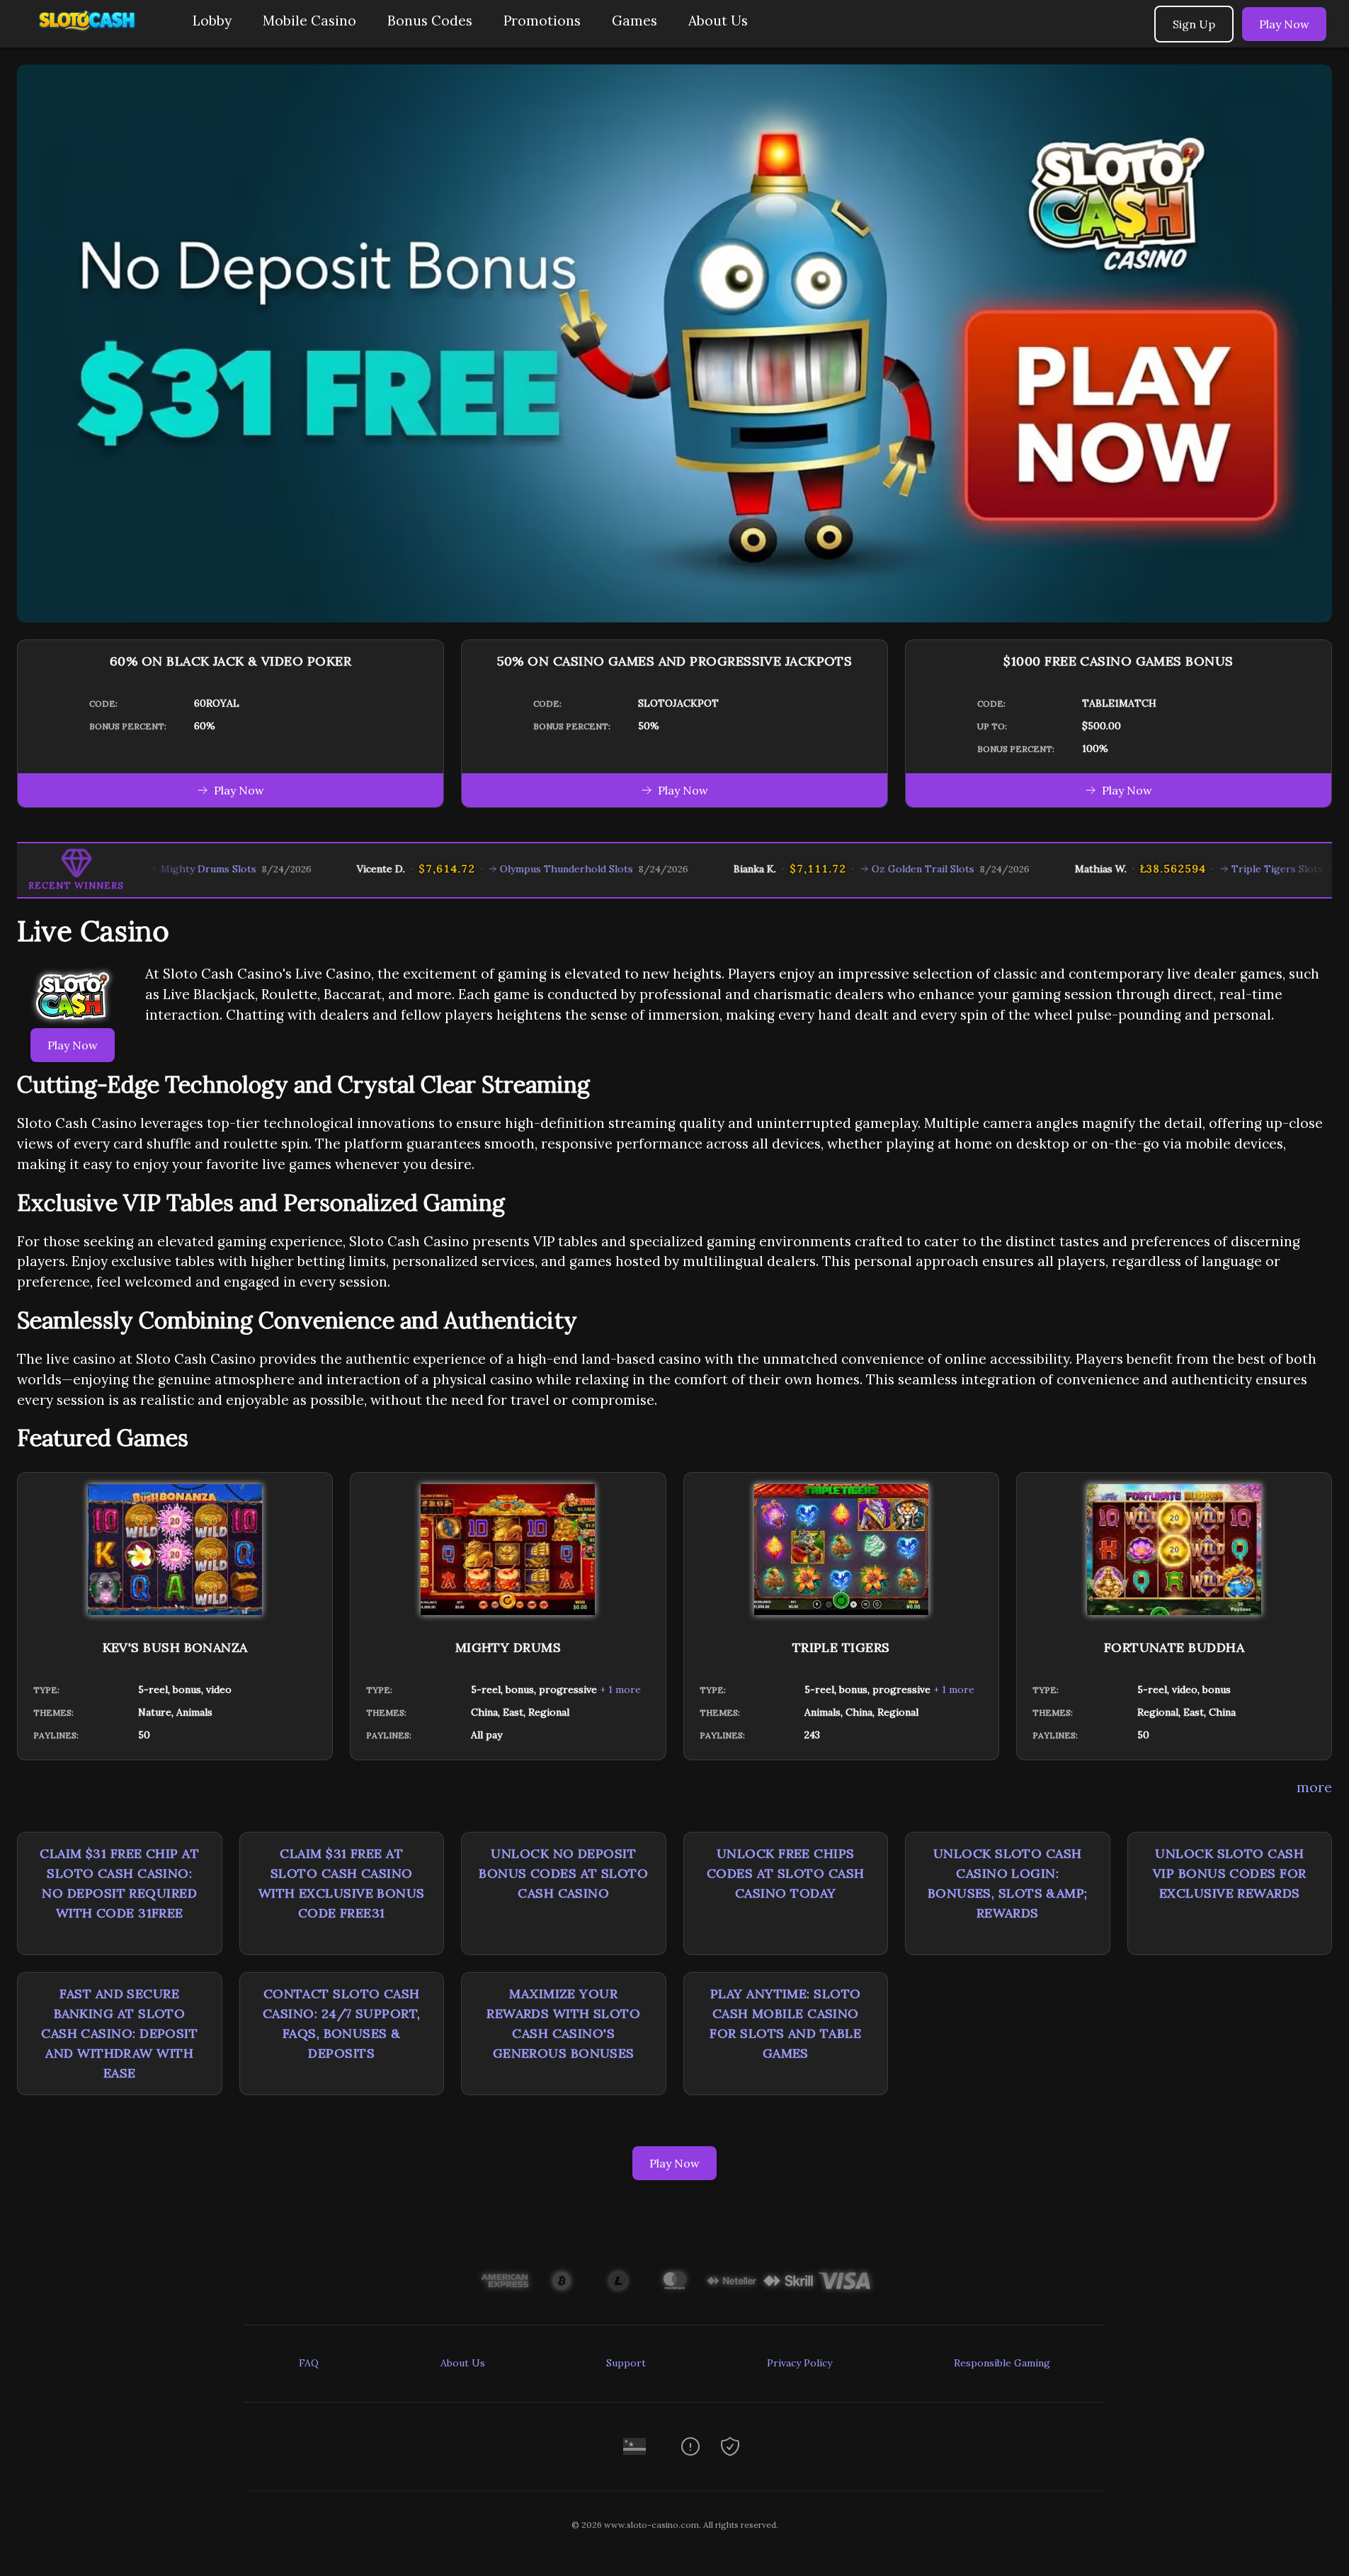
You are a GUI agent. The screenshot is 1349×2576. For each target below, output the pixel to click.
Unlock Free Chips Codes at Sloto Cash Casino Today (786, 1873)
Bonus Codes (430, 21)
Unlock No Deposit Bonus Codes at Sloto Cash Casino (563, 1873)
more (1314, 1787)
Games (634, 21)
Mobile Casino (309, 21)
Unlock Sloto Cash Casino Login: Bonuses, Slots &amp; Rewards (1008, 1883)
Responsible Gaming (1002, 2363)
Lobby (212, 21)
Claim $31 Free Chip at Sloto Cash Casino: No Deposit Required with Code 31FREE (119, 1883)
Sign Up (1194, 24)
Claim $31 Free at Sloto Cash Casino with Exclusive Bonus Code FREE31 (342, 1883)
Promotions (542, 21)
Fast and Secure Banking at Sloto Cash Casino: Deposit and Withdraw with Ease (119, 2033)
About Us (718, 21)
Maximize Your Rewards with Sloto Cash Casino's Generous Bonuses (563, 2023)
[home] (93, 37)
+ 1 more (620, 1689)
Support (626, 2363)
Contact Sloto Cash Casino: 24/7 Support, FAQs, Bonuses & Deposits (341, 2023)
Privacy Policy (799, 2363)
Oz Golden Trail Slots (856, 869)
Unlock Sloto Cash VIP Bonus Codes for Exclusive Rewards (1230, 1873)
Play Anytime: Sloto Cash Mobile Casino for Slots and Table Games (785, 2023)
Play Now (1284, 24)
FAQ (309, 2363)
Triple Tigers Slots (1211, 869)
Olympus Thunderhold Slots (500, 869)
